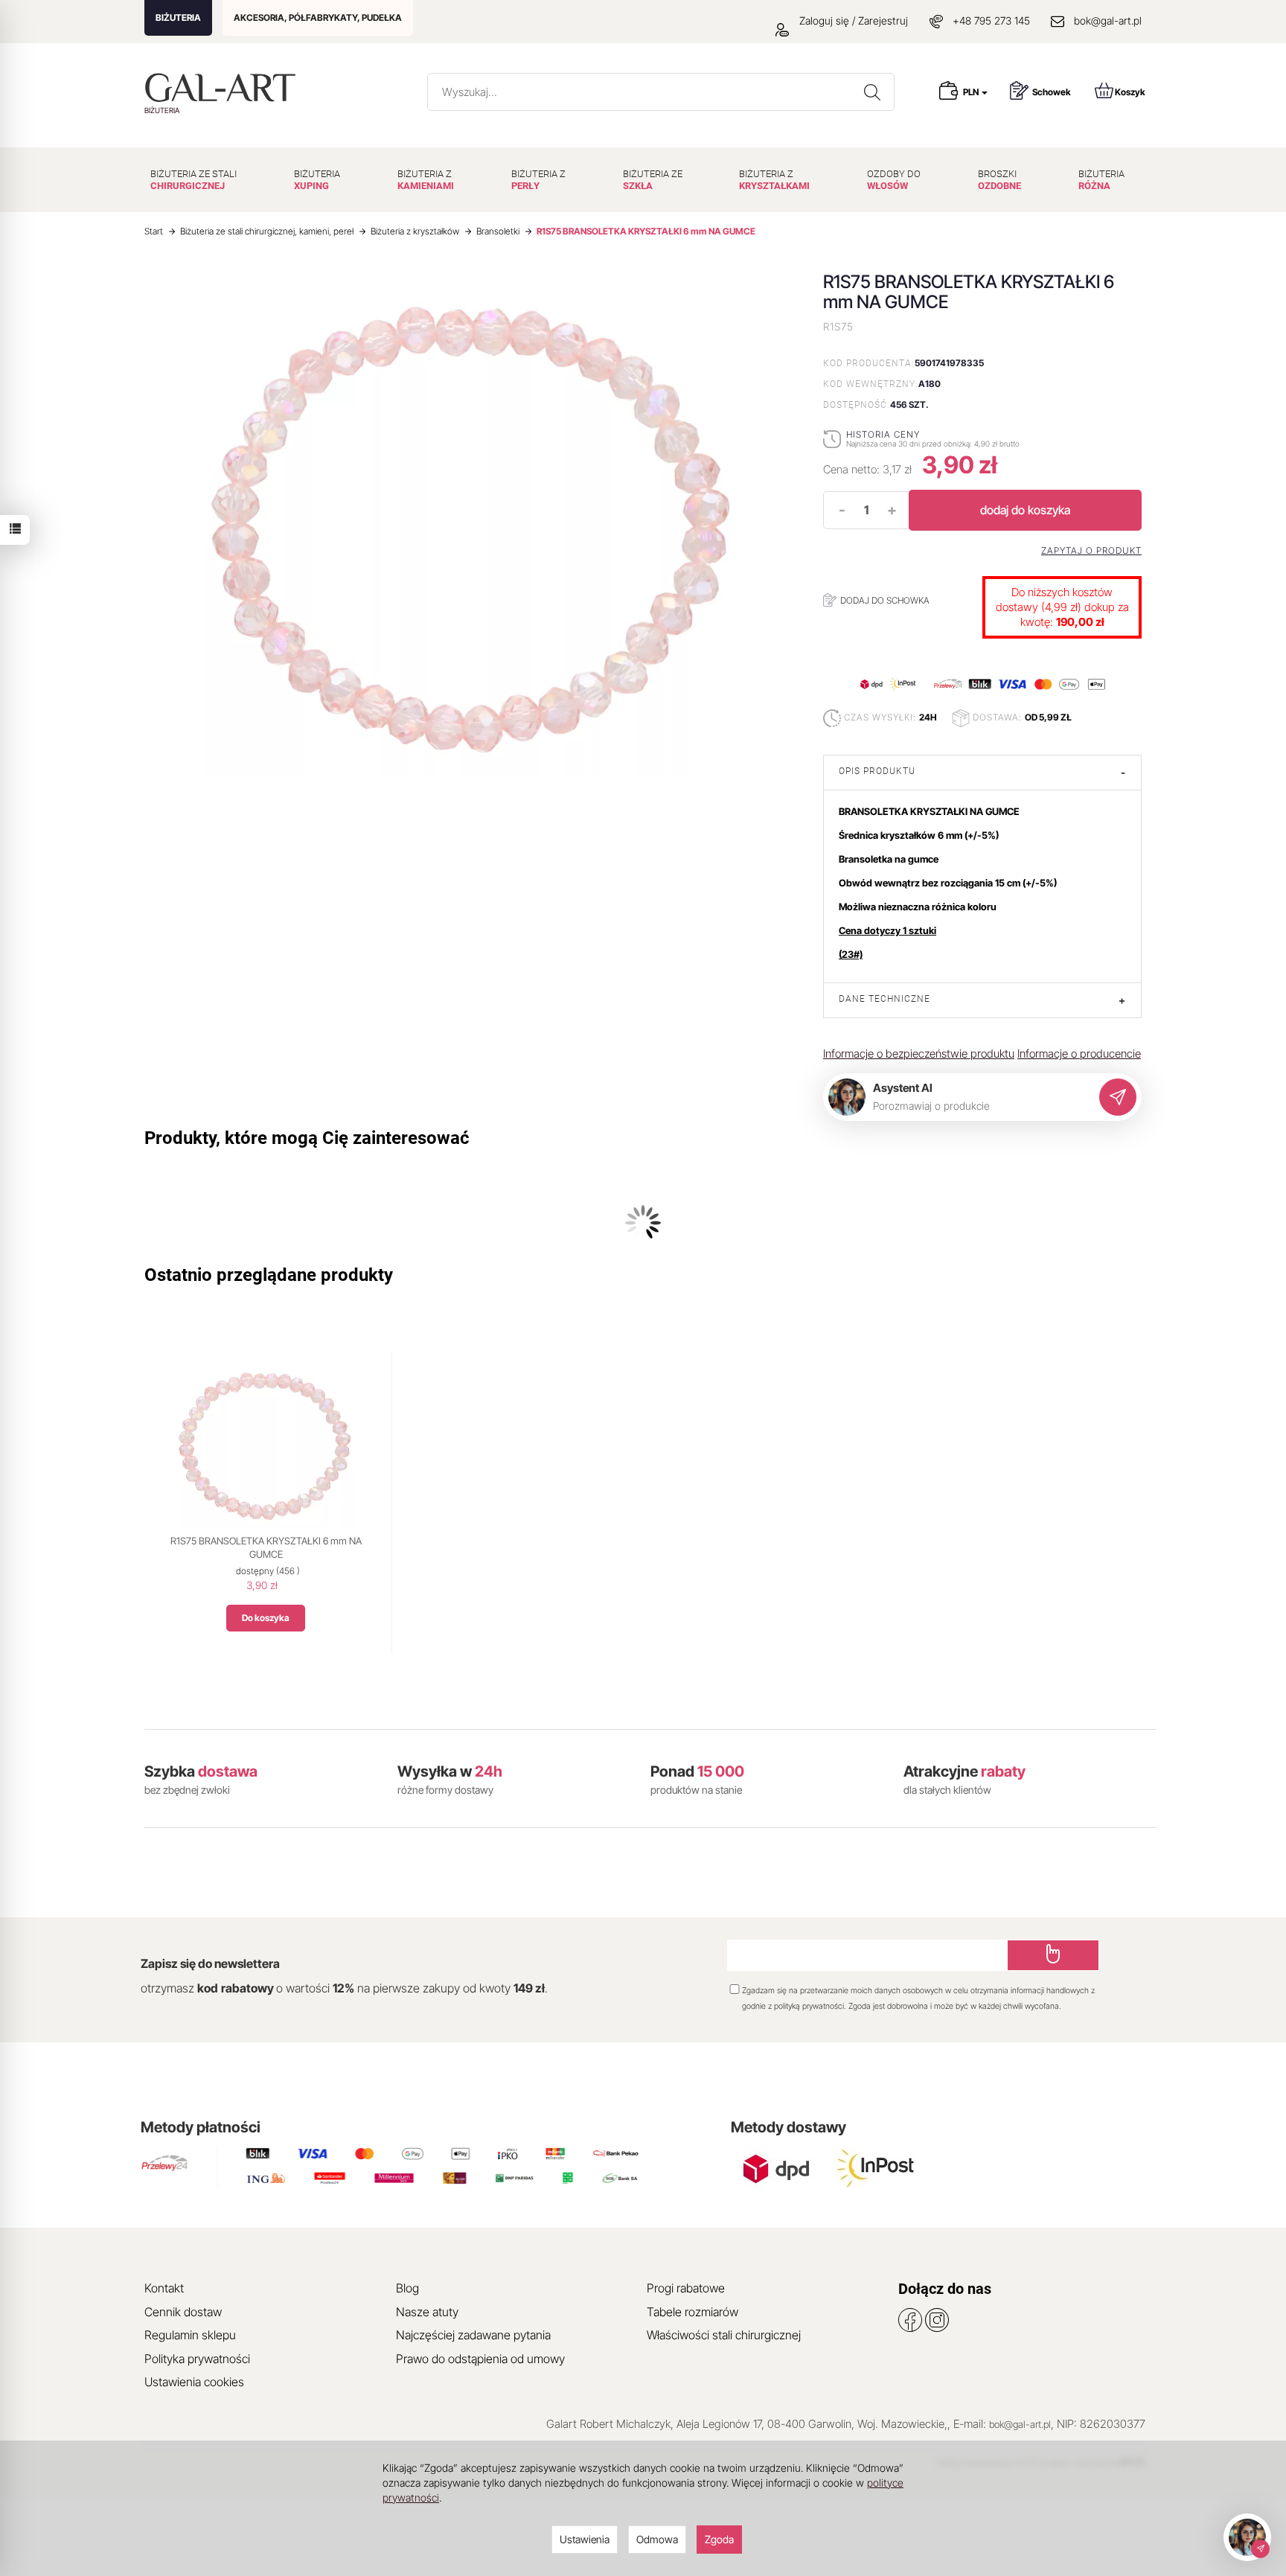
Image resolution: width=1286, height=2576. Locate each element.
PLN (972, 92)
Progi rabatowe (686, 2288)
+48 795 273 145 (991, 20)
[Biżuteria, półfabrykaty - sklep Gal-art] (224, 87)
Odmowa (657, 2539)
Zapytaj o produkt (1091, 551)
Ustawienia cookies (194, 2382)
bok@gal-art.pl (1108, 20)
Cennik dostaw (183, 2312)
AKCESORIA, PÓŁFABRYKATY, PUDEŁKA (318, 17)
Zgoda (719, 2539)
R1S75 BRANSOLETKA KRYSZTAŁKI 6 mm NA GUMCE (266, 1547)
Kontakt (164, 2288)
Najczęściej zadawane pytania (473, 2335)
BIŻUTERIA (178, 17)
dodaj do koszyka (1025, 510)
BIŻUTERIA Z (426, 180)
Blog (407, 2288)
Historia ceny (883, 434)
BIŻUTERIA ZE (653, 180)
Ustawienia (585, 2539)
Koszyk (1130, 92)
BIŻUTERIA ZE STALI (193, 180)
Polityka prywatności (197, 2359)
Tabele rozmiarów (692, 2312)
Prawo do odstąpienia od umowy (480, 2359)
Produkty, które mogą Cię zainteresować (307, 1138)
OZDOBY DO (894, 180)
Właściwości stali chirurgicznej (724, 2335)
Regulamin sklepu (190, 2335)
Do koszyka (266, 1618)
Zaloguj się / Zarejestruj (852, 20)
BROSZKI (999, 180)
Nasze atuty (427, 2312)
